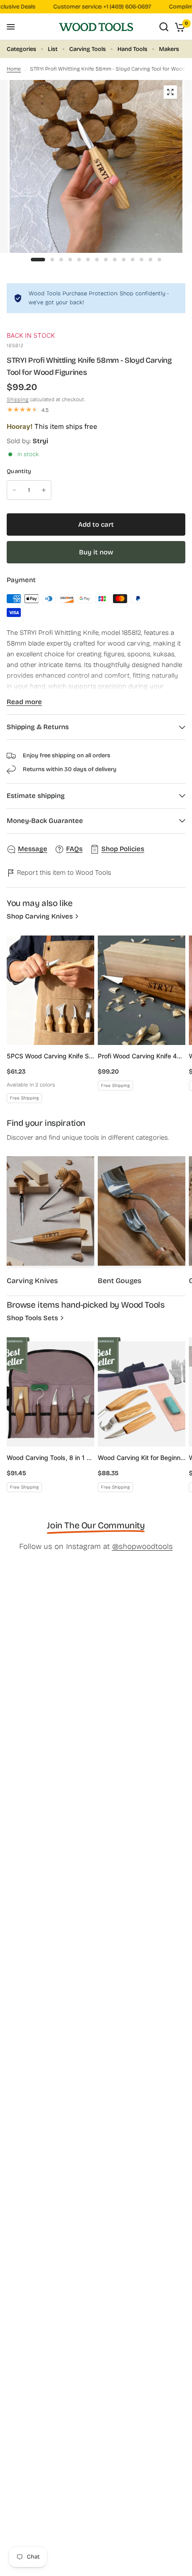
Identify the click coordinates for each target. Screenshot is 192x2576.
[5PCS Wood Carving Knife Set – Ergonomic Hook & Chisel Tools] (50, 990)
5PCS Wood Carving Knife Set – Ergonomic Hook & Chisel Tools (50, 1056)
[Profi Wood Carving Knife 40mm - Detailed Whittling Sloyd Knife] (142, 990)
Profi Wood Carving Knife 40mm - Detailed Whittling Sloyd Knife (142, 1056)
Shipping (18, 399)
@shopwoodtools (142, 1546)
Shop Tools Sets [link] (32, 1318)
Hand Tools (132, 49)
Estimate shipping (36, 796)
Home (14, 69)
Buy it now (96, 552)
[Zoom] (170, 92)
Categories (21, 49)
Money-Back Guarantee (45, 821)
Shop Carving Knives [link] (40, 917)
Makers (169, 49)
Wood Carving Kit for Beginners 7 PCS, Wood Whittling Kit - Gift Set (142, 1458)
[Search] (164, 27)
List (53, 49)
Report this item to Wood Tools (63, 873)
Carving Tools (88, 49)
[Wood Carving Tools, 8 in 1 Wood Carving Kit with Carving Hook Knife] (50, 1392)
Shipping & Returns (38, 727)
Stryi (40, 441)
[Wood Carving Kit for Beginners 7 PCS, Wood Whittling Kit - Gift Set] (142, 1392)
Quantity (19, 471)
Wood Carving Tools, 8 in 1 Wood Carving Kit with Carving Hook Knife (50, 1458)
